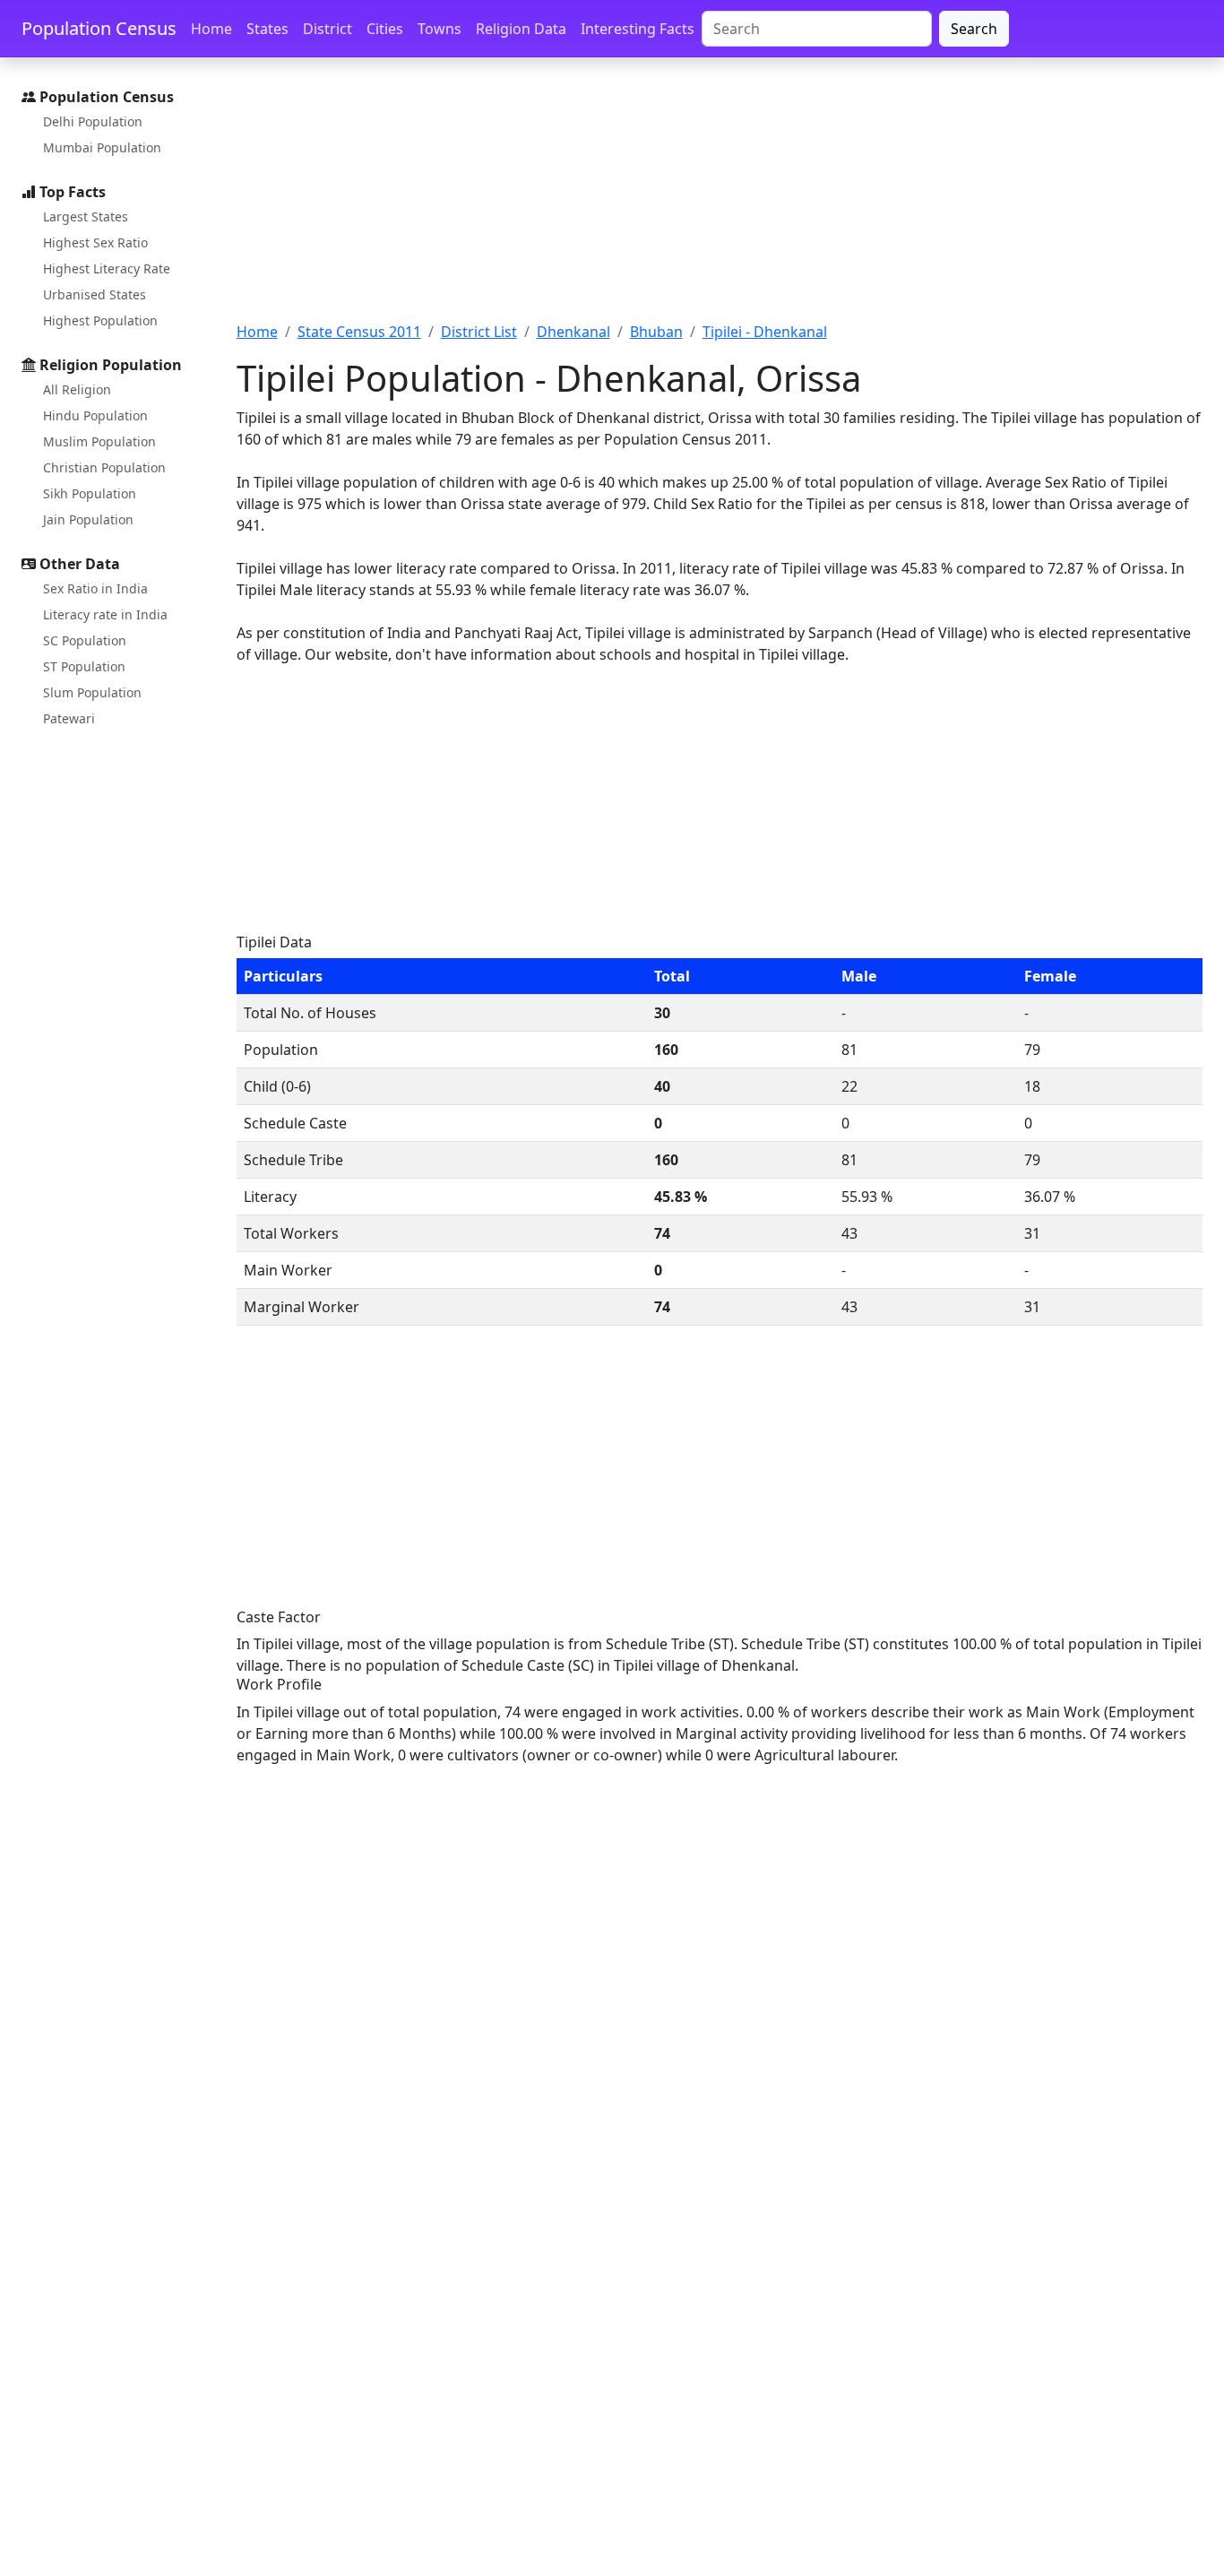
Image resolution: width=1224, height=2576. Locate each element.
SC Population (85, 640)
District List (479, 332)
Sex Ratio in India (95, 588)
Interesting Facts (638, 29)
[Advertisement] (720, 200)
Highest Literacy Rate (107, 268)
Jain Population (88, 519)
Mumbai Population (102, 147)
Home (211, 29)
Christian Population (104, 467)
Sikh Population (90, 493)
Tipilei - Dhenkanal (765, 332)
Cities (385, 29)
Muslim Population (99, 441)
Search (974, 29)
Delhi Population (93, 121)
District (328, 29)
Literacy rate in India (105, 614)
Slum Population (92, 692)
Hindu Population (95, 415)
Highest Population (100, 320)
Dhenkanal (573, 332)
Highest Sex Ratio (95, 242)
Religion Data (521, 29)
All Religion (77, 389)
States (267, 29)
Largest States (86, 216)
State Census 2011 (359, 332)
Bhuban (656, 332)
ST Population (84, 666)
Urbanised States (95, 294)
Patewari (69, 718)
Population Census (99, 28)
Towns (440, 29)
